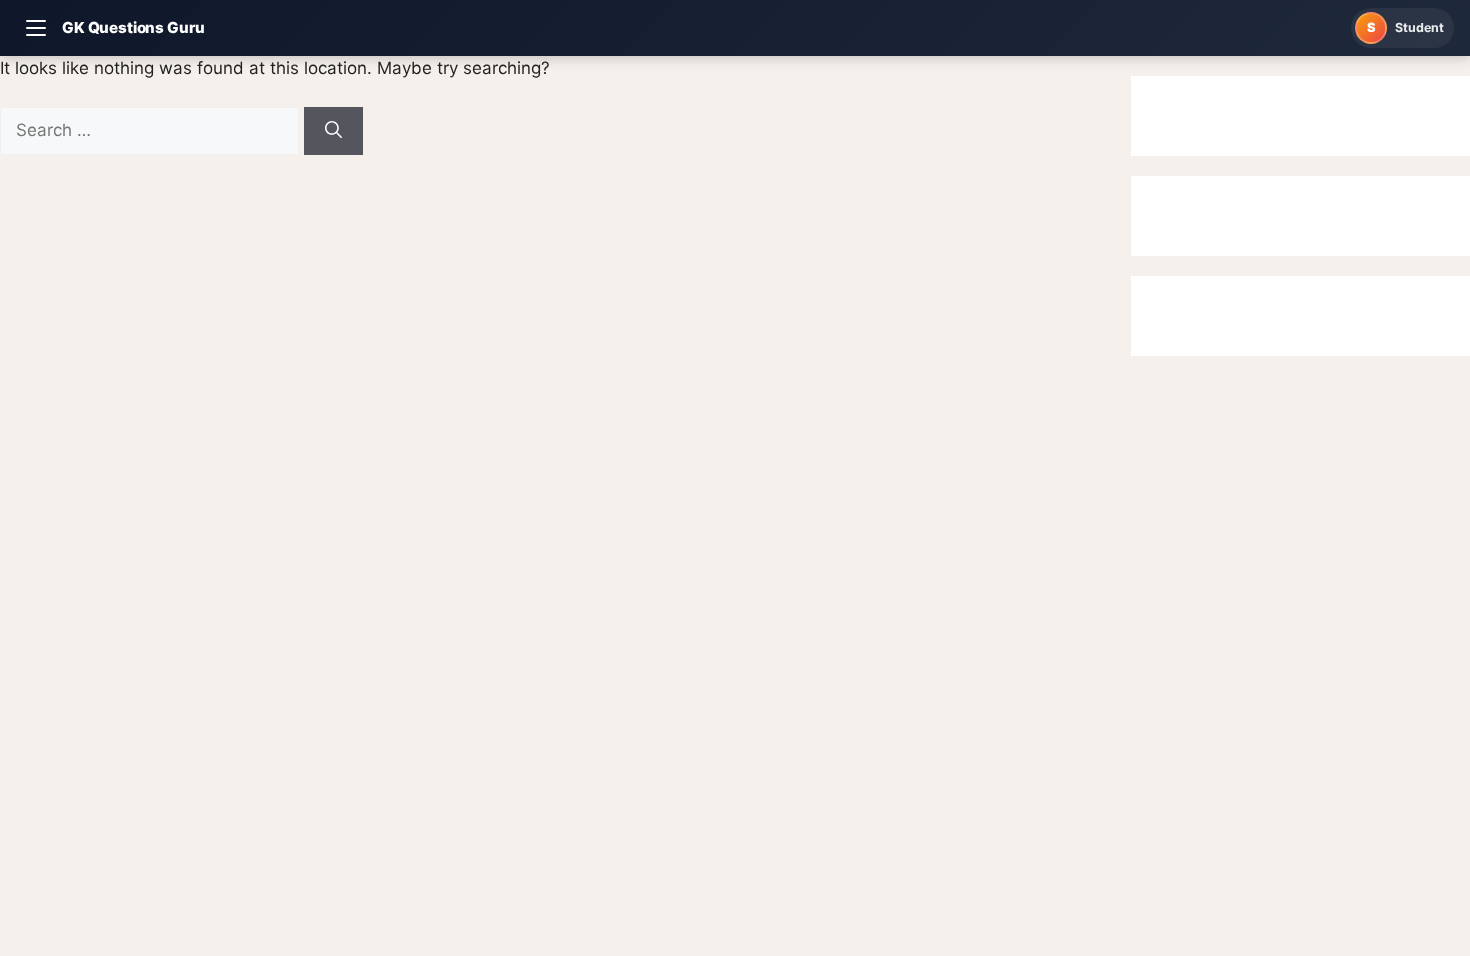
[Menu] (36, 28)
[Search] (333, 131)
